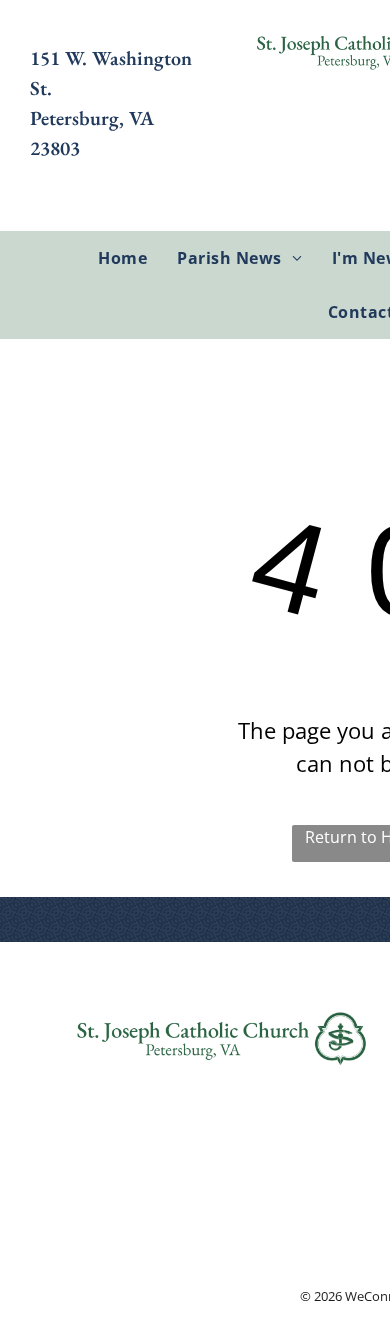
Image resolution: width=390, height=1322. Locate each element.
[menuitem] (122, 258)
